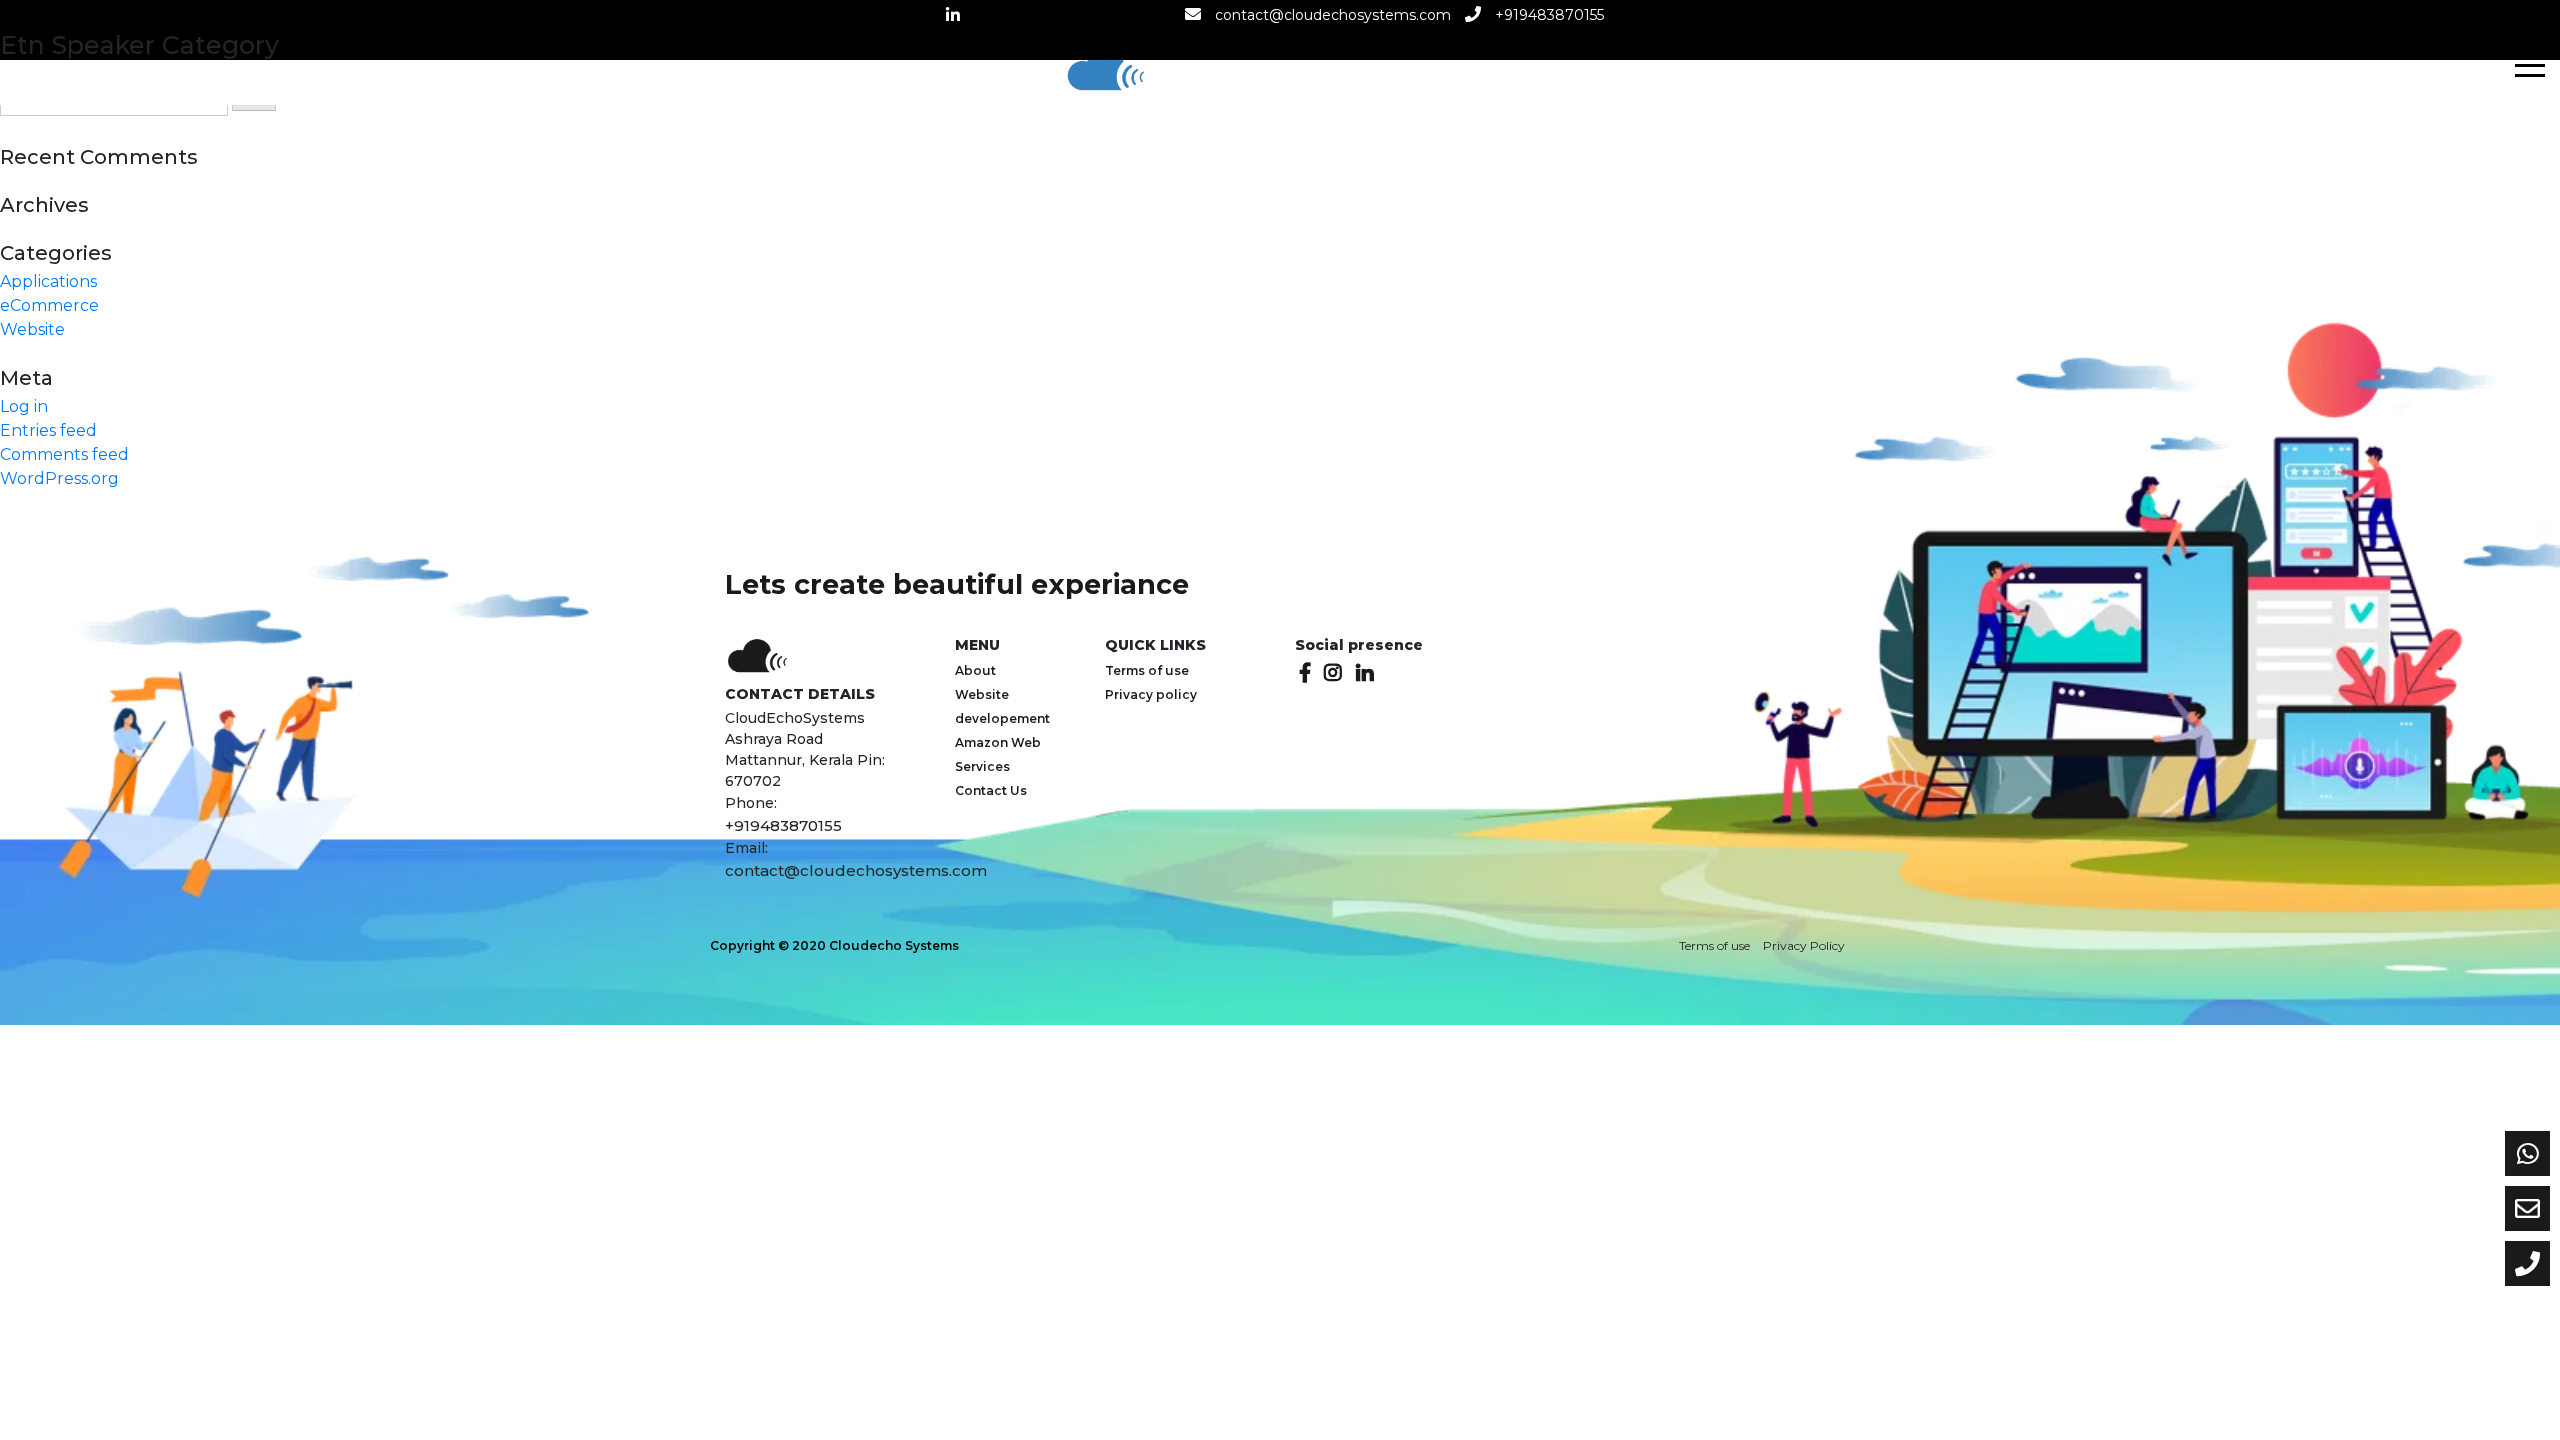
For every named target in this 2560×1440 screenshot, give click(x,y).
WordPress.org (59, 478)
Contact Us (991, 790)
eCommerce (49, 305)
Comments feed (64, 454)
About (975, 670)
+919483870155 (1549, 15)
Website (32, 329)
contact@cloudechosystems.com (1333, 15)
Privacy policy (1151, 694)
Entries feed (48, 430)
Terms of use (1147, 670)
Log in (24, 406)
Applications (48, 281)
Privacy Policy (1804, 945)
